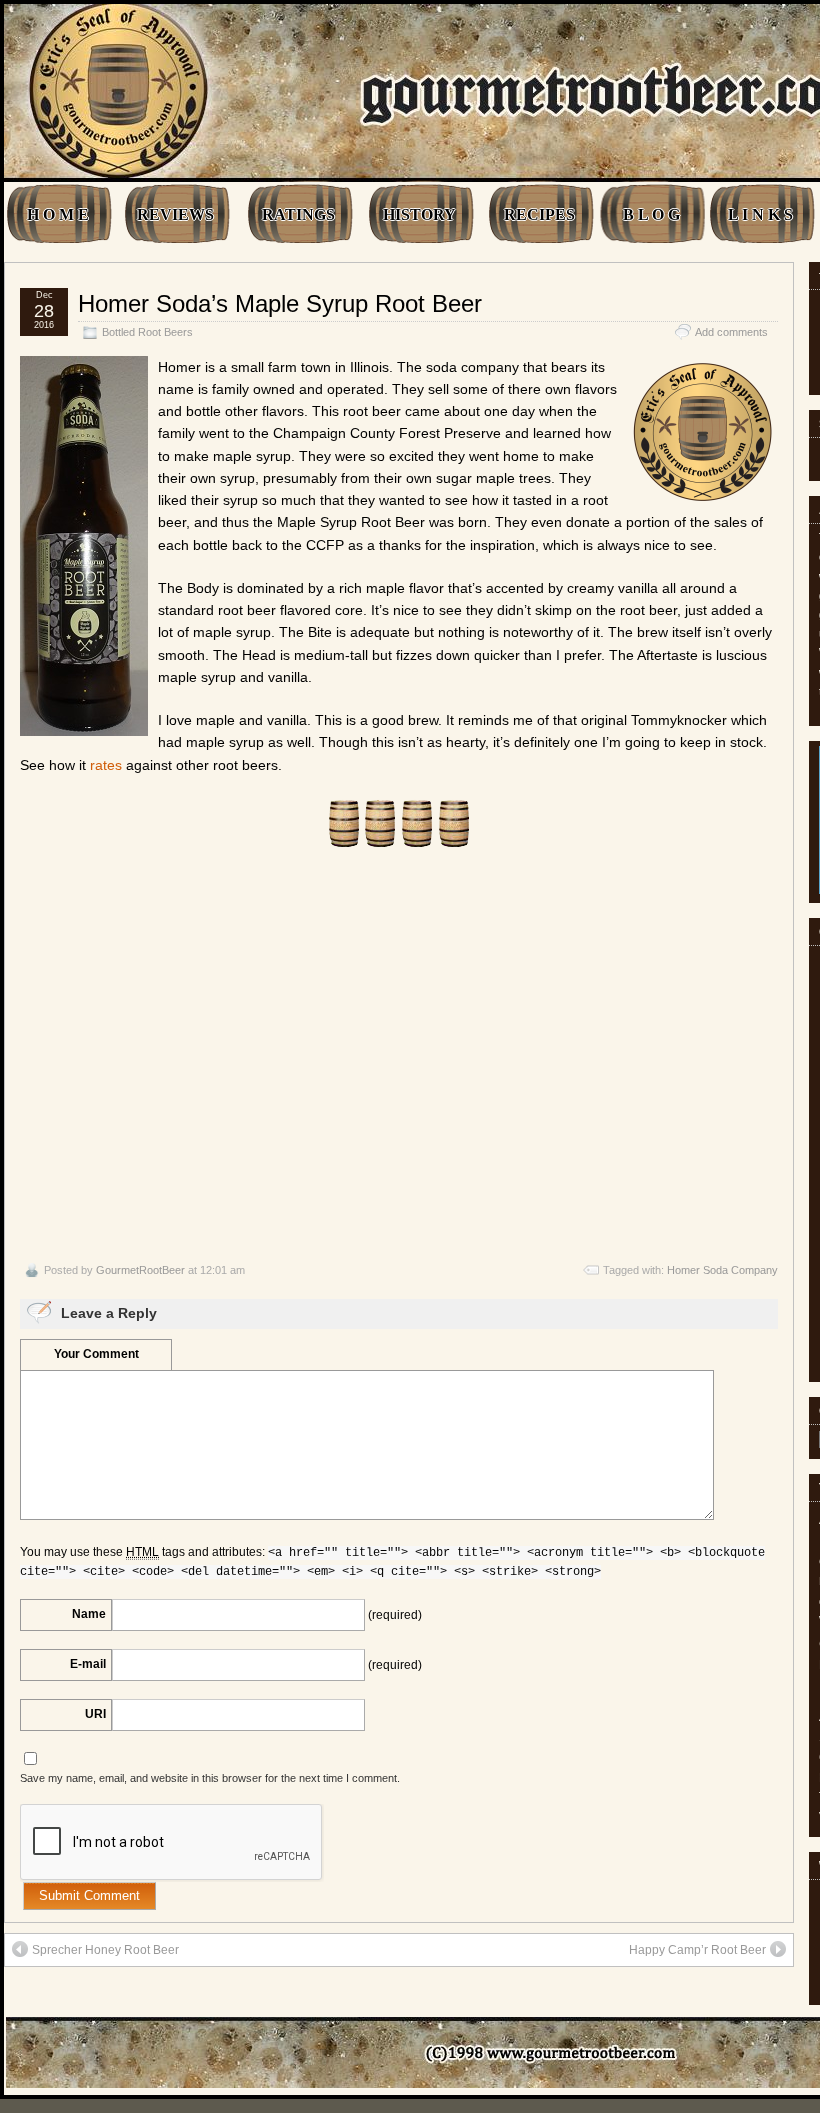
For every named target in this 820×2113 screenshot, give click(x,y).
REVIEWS (175, 214)
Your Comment (96, 1354)
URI (95, 1714)
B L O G (651, 214)
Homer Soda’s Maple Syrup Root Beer (280, 303)
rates (106, 765)
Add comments (731, 332)
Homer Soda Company (722, 1270)
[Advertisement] (399, 1055)
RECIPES (539, 214)
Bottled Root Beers (147, 332)
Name (89, 1614)
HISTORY (419, 214)
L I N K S (760, 214)
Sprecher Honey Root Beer (105, 1950)
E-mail (88, 1664)
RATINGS (298, 214)
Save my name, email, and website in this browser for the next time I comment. (210, 1778)
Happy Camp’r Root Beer (697, 1950)
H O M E (58, 214)
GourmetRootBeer (140, 1270)
